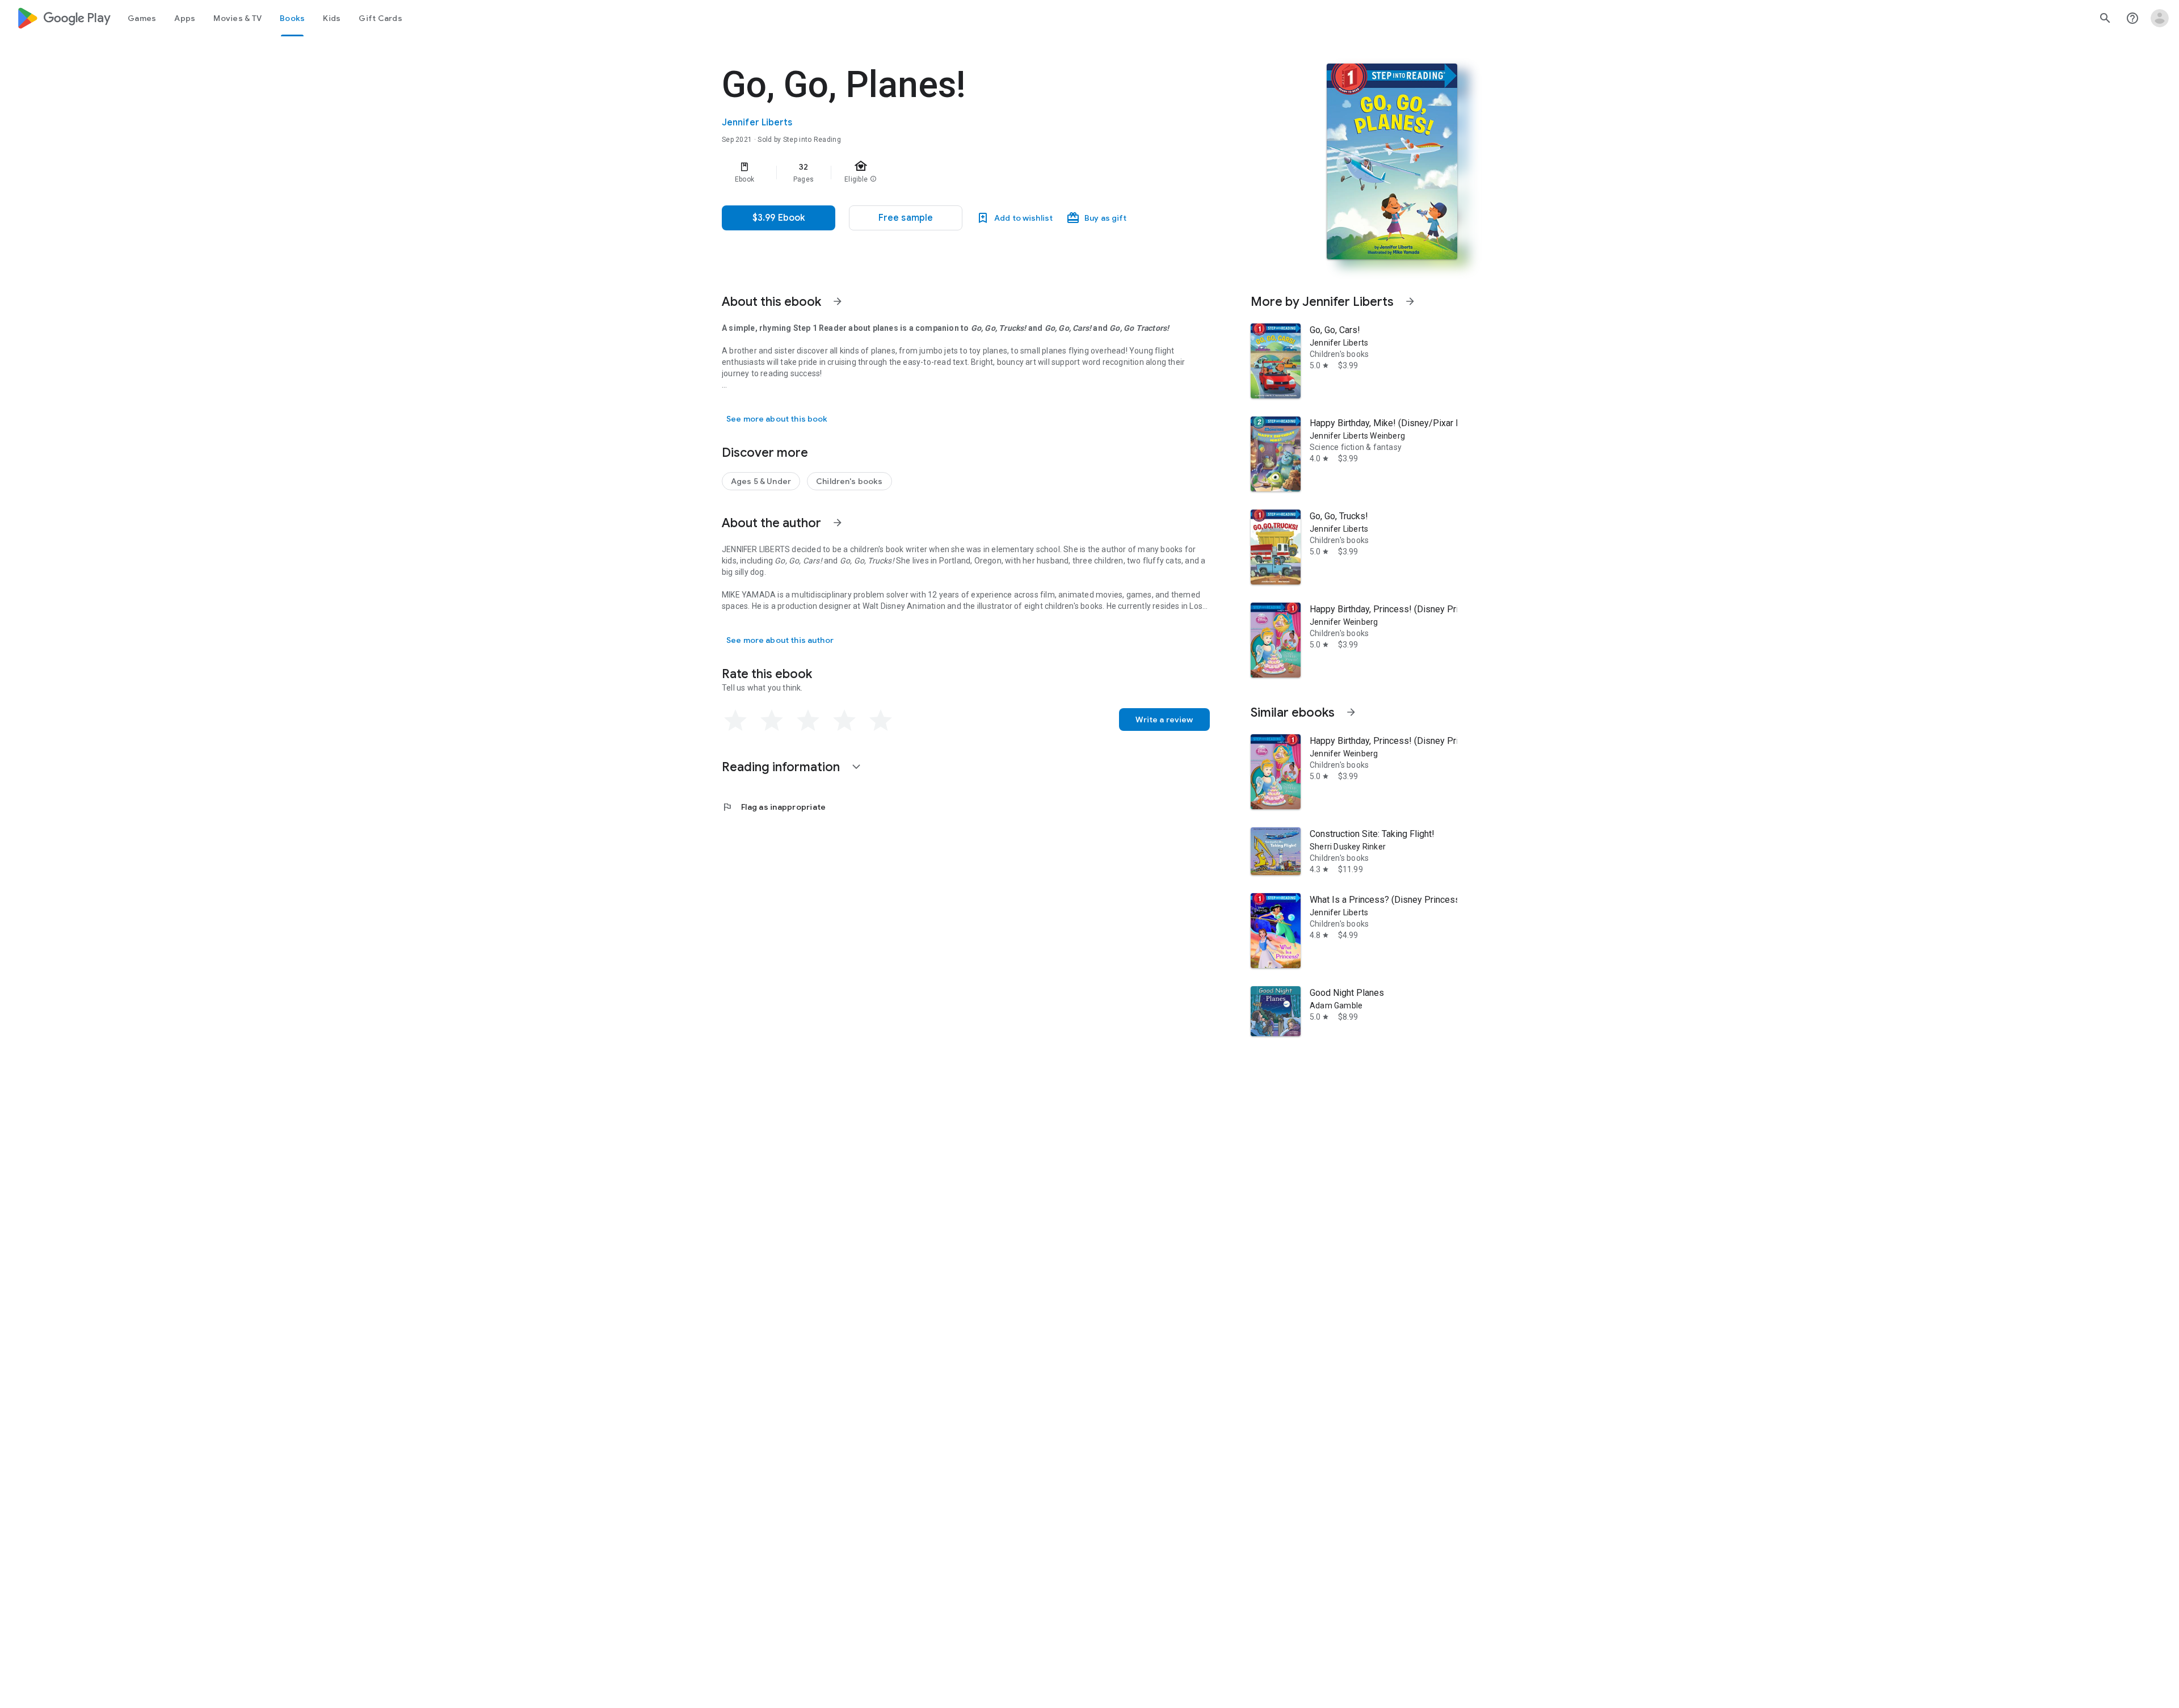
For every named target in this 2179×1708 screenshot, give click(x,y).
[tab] (142, 18)
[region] (949, 173)
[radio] (735, 721)
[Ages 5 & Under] (761, 481)
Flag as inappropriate (774, 807)
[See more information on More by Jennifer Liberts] (1410, 301)
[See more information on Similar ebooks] (1351, 712)
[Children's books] (849, 481)
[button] (906, 218)
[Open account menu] (2160, 18)
